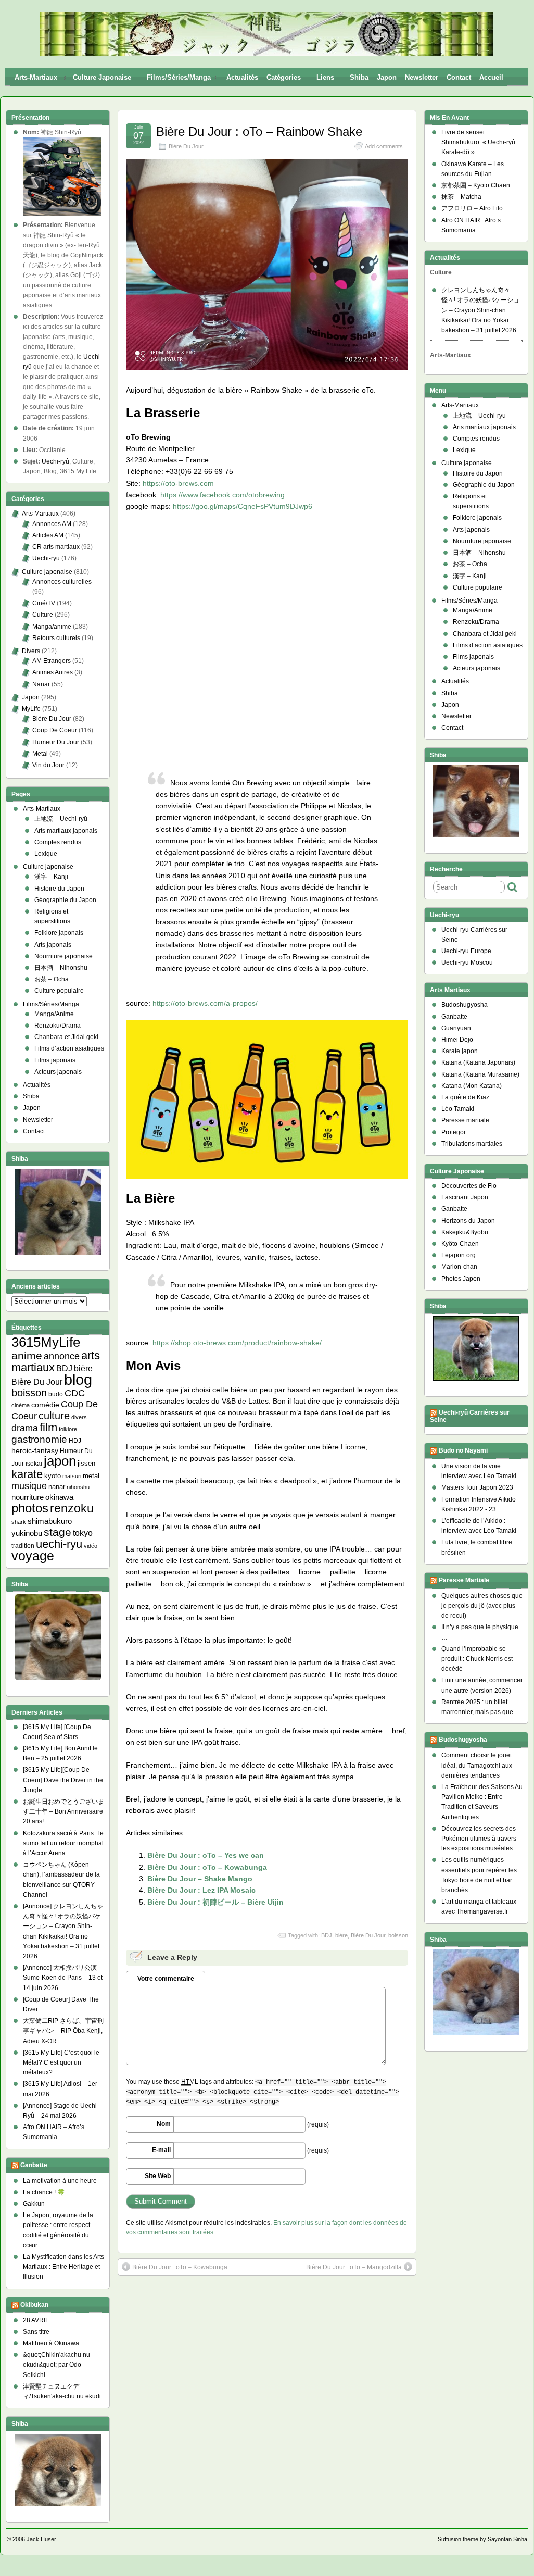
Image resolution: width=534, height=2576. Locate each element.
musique (29, 1486)
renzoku (72, 1508)
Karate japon (460, 1051)
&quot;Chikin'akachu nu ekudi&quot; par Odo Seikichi (56, 2365)
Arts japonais (53, 945)
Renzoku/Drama (58, 1026)
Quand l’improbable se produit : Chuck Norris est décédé (477, 1659)
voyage (33, 1556)
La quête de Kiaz (465, 1097)
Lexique (46, 854)
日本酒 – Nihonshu (61, 968)
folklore (68, 1429)
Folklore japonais (59, 933)
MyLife (31, 709)
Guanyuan (456, 1028)
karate (27, 1474)
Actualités (242, 77)
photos (30, 1508)
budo (56, 1394)
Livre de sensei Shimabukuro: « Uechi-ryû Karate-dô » (478, 142)
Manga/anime (52, 627)
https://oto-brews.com (178, 483)
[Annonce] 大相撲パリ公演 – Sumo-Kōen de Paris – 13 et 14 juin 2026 (63, 1978)
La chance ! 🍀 (44, 2192)
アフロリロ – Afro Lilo (472, 208)
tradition (23, 1546)
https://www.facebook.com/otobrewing (222, 495)
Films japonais (55, 1060)
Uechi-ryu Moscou (467, 962)
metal (91, 1476)
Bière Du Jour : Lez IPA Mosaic (201, 1890)
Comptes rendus (58, 842)
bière (341, 1935)
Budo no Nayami (463, 1450)
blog (78, 1379)
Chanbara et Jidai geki (66, 1037)
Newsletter (422, 77)
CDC (75, 1393)
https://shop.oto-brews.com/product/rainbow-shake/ (237, 1343)
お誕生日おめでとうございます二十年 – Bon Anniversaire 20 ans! (63, 1811)
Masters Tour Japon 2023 (477, 1487)
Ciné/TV (44, 603)
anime (27, 1355)
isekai (34, 1463)
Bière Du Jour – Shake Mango (200, 1879)
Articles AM (48, 535)
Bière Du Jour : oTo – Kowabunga (207, 1867)
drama (25, 1428)
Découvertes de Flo (469, 1186)
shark (19, 1522)
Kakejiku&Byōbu (465, 1232)
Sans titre (36, 2332)
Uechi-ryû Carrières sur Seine (470, 1416)
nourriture (28, 1497)
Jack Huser (41, 2539)
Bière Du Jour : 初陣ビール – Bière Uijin (215, 1902)
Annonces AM (52, 524)
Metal (40, 754)
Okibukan (34, 2305)
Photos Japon (461, 1279)
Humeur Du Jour (56, 742)
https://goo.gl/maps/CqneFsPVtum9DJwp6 (243, 506)
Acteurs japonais (58, 1072)
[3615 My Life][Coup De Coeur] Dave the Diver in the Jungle (63, 1780)
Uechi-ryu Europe (466, 951)
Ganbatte (34, 2165)
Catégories (284, 77)
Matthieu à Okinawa (51, 2343)
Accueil (491, 77)
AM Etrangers (52, 661)
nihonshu (78, 1487)
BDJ (327, 1935)
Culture (43, 615)
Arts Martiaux (40, 514)
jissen (86, 1463)
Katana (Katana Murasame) (480, 1074)
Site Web (158, 2176)
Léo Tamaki (458, 1109)
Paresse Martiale (464, 1580)
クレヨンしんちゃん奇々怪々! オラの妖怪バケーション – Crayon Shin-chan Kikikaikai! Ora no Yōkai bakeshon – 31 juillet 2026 (480, 310)
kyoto (53, 1476)
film (48, 1427)
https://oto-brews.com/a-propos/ (205, 1003)
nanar (57, 1487)
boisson (398, 1935)
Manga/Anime (54, 1014)
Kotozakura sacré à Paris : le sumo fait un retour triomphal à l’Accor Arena (63, 1843)
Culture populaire (59, 991)
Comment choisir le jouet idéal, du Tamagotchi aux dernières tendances (477, 1765)
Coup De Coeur (55, 730)
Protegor (454, 1132)
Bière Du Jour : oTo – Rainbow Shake (259, 132)
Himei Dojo (457, 1040)
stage (58, 1532)
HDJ (75, 1440)
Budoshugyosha (465, 1005)
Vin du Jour (48, 765)
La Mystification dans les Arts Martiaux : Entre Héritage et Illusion (63, 2267)
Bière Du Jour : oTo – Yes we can (206, 1855)
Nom (164, 2124)
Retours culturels (56, 638)
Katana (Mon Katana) (472, 1086)
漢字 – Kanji (51, 877)
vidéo (91, 1546)
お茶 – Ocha (52, 979)
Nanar (41, 684)
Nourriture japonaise (63, 956)
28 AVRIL (36, 2320)
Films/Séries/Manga (179, 77)
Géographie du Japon (65, 900)
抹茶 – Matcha (461, 197)
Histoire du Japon (59, 889)
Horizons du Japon (468, 1221)
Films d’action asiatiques (69, 1048)
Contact (459, 77)
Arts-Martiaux (36, 77)
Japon (387, 77)
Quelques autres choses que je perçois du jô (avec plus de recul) (482, 1606)
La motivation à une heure (60, 2181)
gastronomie (39, 1439)
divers (79, 1417)
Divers (31, 651)
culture (54, 1416)
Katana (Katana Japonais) (478, 1062)
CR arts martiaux (56, 547)
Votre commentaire (166, 1979)
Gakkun (34, 2204)
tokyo (83, 1533)
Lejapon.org (459, 1255)
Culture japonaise (102, 77)
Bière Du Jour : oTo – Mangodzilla (354, 2267)
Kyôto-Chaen (460, 1244)
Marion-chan (459, 1267)
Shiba (359, 77)
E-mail (161, 2150)
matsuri (72, 1476)
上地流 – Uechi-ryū (61, 819)
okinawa (59, 1497)
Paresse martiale (465, 1120)
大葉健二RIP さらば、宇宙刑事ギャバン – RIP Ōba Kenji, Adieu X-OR (63, 2031)
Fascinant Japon (465, 1197)
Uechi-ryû (55, 461)
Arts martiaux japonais (66, 831)
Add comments (384, 146)
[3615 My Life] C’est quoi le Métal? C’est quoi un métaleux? (61, 2062)
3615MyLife (46, 1342)
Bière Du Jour (186, 146)
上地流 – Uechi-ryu (479, 416)
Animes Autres (53, 672)
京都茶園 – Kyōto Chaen (476, 185)
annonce (62, 1356)
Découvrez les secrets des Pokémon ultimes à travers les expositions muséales (479, 1839)
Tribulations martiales (472, 1144)
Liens (325, 77)
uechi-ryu (59, 1544)
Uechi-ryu (46, 558)
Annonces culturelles (62, 582)
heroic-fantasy (35, 1450)
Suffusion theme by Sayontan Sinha (482, 2539)
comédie (45, 1405)
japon (60, 1461)
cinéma (21, 1405)
